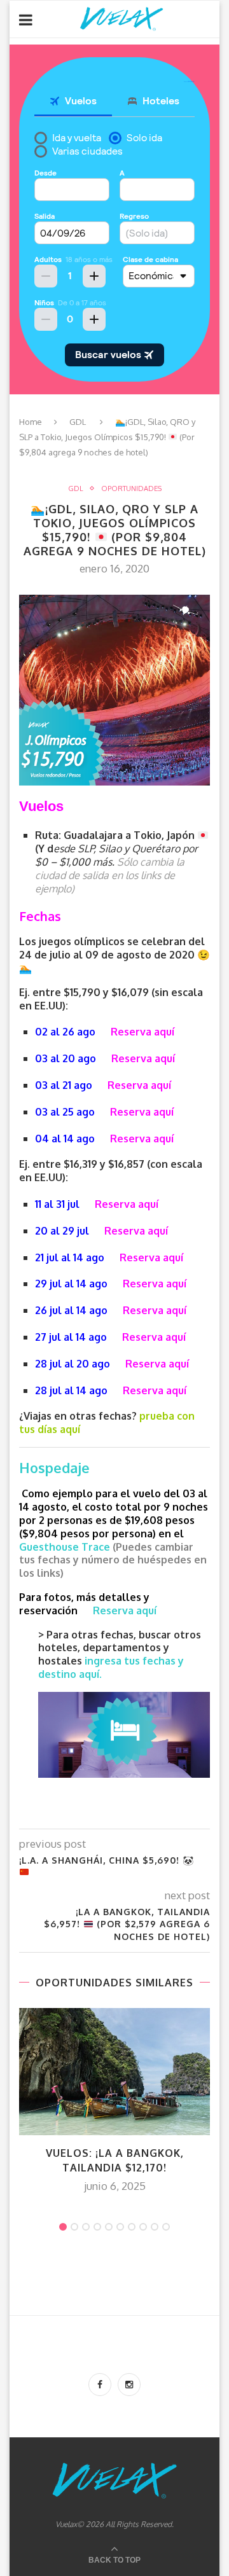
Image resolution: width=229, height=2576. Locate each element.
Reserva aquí (142, 1032)
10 (166, 2227)
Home (31, 422)
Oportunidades (131, 489)
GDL (78, 422)
